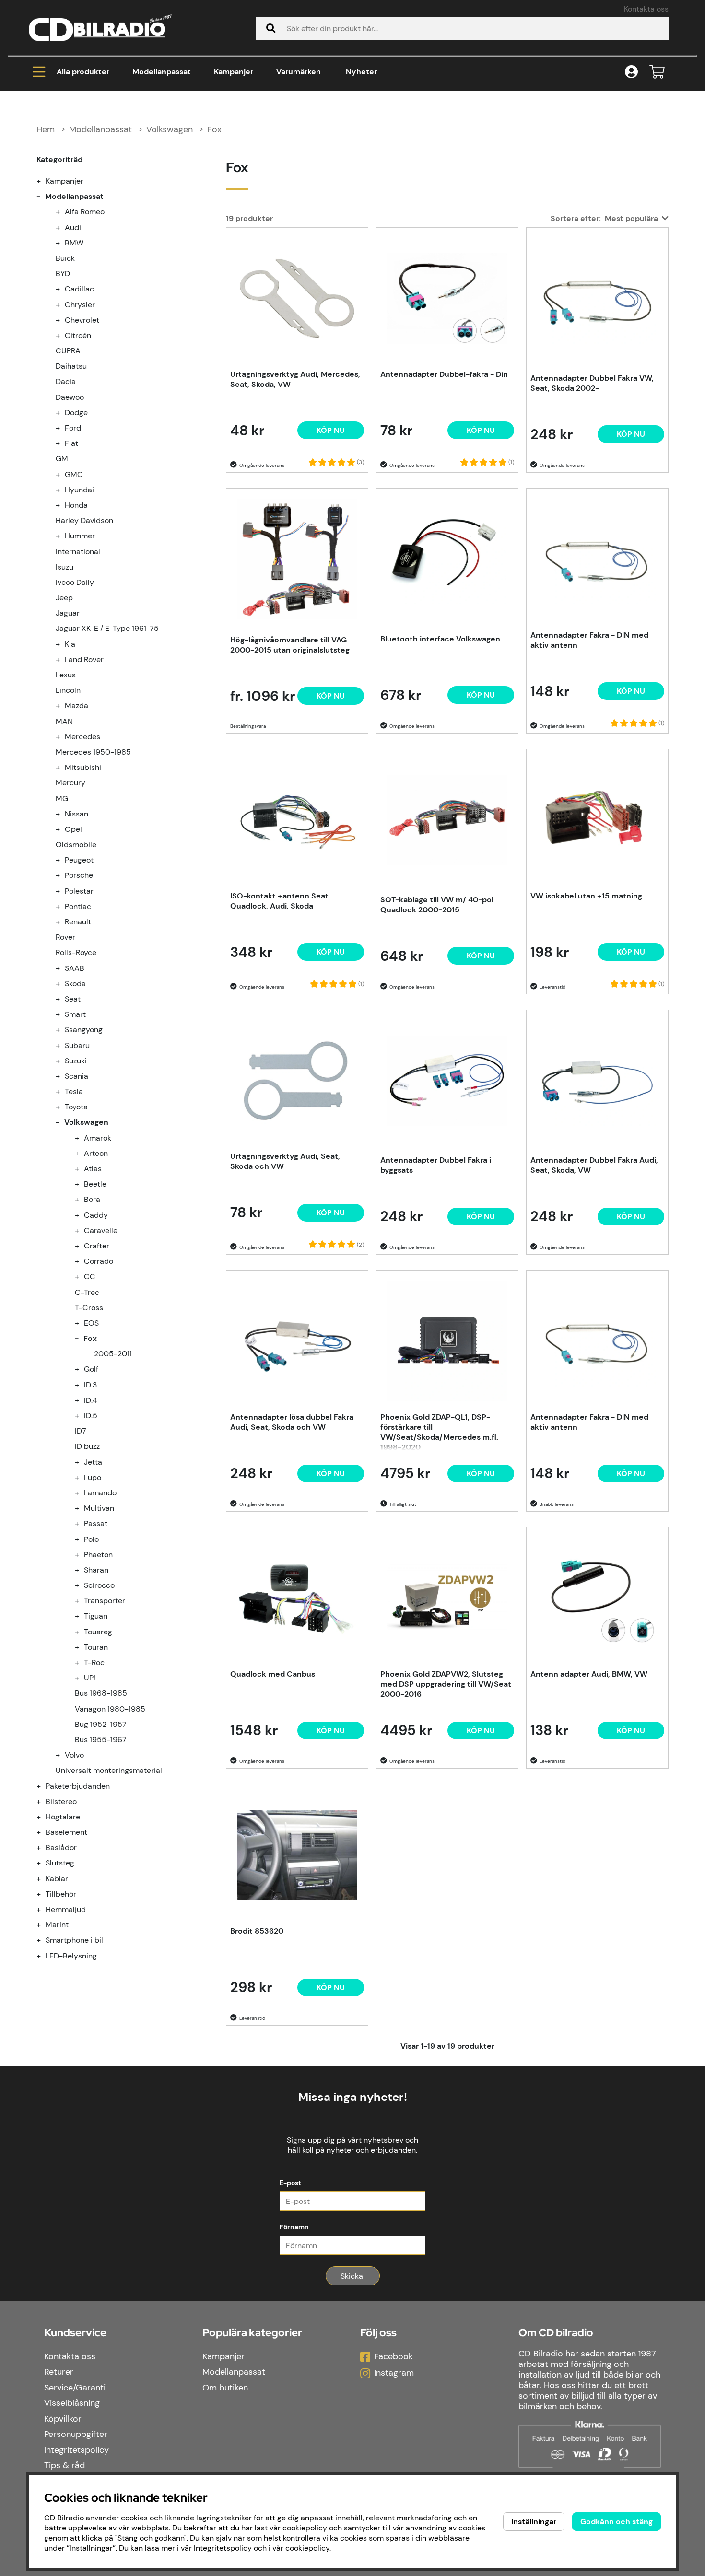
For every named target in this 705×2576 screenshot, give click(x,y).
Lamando (100, 1493)
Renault (78, 922)
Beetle (95, 1184)
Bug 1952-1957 (101, 1724)
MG (62, 798)
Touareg (98, 1632)
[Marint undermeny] (44, 1925)
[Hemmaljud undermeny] (44, 1909)
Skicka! (353, 2276)
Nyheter (361, 72)
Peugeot (79, 860)
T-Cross (89, 1308)
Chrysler (80, 305)
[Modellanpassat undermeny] (44, 196)
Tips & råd (65, 2465)
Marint (57, 1925)
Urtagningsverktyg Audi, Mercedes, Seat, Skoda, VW (295, 379)
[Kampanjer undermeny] (44, 181)
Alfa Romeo (85, 212)
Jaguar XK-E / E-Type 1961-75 (107, 628)
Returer (59, 2372)
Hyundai (79, 490)
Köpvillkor (63, 2419)
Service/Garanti (75, 2388)
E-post (290, 2183)
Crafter (97, 1246)
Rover (65, 937)
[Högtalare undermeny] (44, 1817)
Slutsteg (60, 1863)
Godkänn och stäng (617, 2522)
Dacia (66, 381)
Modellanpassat (162, 72)
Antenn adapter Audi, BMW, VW (589, 1674)
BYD (63, 274)
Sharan (96, 1570)
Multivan (99, 1508)
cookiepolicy (307, 2548)
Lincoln (68, 690)
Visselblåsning (72, 2403)
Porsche (79, 875)
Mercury (70, 783)
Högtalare (63, 1817)
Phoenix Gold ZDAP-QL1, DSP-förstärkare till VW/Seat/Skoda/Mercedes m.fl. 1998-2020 (439, 1431)
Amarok (98, 1138)
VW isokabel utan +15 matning (586, 896)
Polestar (79, 891)
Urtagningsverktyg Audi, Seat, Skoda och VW (285, 1161)
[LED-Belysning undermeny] (44, 1956)
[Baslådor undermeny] (44, 1847)
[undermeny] (63, 212)
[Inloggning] (631, 72)
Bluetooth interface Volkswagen (440, 639)
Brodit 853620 (257, 1931)
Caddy (96, 1215)
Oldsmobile (76, 845)
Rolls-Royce (76, 952)
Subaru (77, 1045)
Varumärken (299, 72)
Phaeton (98, 1555)
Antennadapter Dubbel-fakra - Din (444, 374)
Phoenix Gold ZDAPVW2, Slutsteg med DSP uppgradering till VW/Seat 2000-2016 (446, 1684)
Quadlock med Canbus (273, 1674)
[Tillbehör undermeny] (44, 1894)
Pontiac (78, 906)
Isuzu (65, 567)
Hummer (80, 536)
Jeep (64, 598)
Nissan (76, 814)
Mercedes (82, 737)
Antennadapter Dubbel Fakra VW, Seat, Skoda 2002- (592, 383)
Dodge (76, 413)
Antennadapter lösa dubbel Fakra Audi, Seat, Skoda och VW (292, 1422)
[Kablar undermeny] (44, 1879)
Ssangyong (84, 1030)
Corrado (99, 1261)
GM (62, 459)
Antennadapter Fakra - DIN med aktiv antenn (589, 640)
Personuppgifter (76, 2434)
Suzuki (76, 1061)
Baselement (66, 1832)
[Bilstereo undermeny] (44, 1801)
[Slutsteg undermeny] (44, 1863)
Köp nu (331, 696)
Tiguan (96, 1616)
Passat (96, 1523)
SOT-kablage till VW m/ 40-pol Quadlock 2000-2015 (437, 905)
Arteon (96, 1153)
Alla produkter (83, 72)
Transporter (105, 1601)
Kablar (57, 1879)
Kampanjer (234, 72)
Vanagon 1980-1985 (110, 1709)
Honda (76, 505)
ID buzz (87, 1446)
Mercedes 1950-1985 (93, 752)
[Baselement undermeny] (44, 1832)
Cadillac (79, 289)
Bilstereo (61, 1801)
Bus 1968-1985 (101, 1693)
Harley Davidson (84, 520)
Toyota (76, 1107)
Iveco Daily (75, 582)
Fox (214, 129)
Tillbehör (61, 1894)
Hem (46, 129)
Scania (76, 1076)
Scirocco (99, 1585)
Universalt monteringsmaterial (109, 1770)
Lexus (66, 675)
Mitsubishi (83, 767)
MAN (64, 721)
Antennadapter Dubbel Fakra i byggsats (436, 1165)
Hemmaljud (66, 1909)
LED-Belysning (71, 1956)
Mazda (76, 705)
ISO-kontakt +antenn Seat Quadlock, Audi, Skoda (279, 901)
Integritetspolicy (76, 2450)
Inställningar (534, 2522)
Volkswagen (170, 129)
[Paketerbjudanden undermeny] (44, 1786)
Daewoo (70, 397)
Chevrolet (82, 320)
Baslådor (61, 1847)
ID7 (81, 1431)
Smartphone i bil (74, 1940)
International (78, 552)
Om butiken (225, 2388)
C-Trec (87, 1292)
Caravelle (101, 1230)
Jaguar (68, 613)
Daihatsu (71, 366)
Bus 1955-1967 (101, 1740)
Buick (65, 258)
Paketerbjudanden (78, 1786)
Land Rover (84, 659)
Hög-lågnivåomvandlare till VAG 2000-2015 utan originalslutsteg (290, 645)
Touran (96, 1647)
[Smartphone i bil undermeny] (44, 1940)
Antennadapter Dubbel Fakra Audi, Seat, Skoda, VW (594, 1165)
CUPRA (68, 351)
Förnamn (294, 2227)
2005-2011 (113, 1354)
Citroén (78, 335)
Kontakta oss (646, 9)
